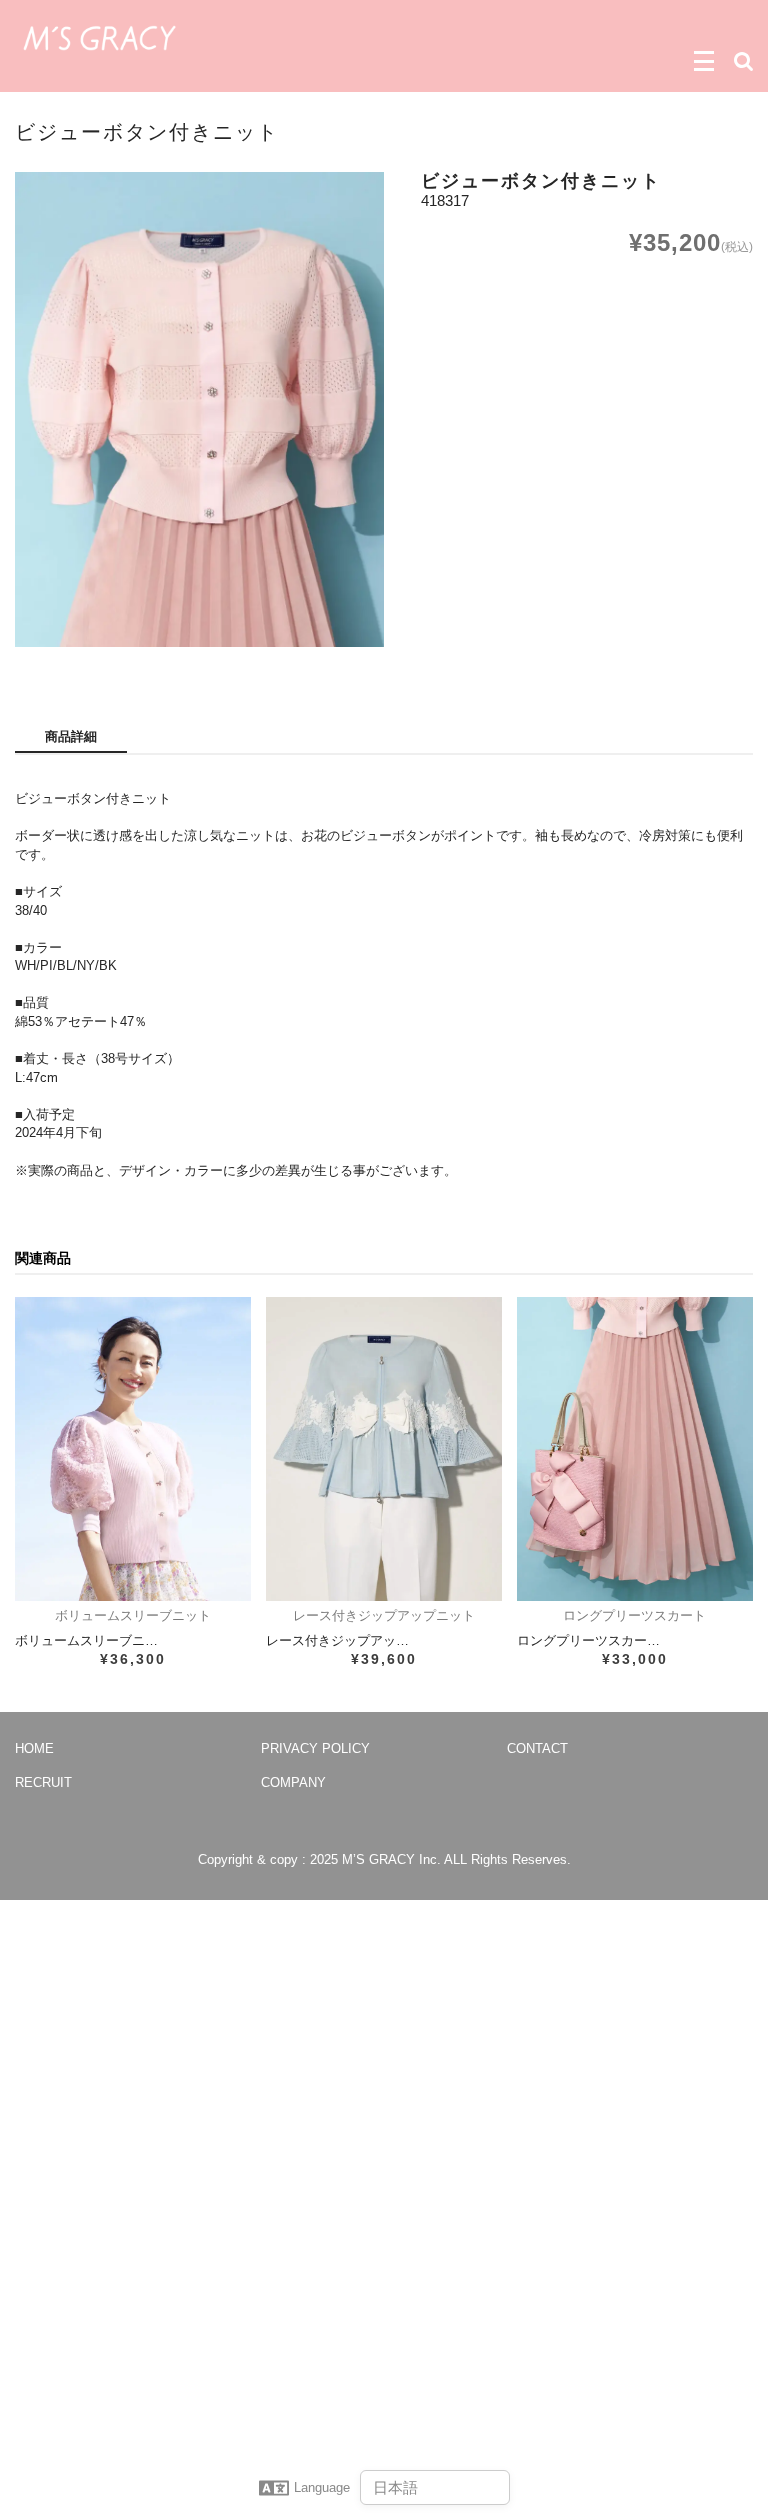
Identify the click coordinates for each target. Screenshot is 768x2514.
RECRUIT (43, 1782)
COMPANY (293, 1782)
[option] (199, 409)
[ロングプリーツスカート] (635, 1449)
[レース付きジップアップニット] (384, 1449)
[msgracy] (99, 36)
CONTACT (537, 1748)
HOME (34, 1748)
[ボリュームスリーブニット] (133, 1449)
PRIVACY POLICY (315, 1748)
